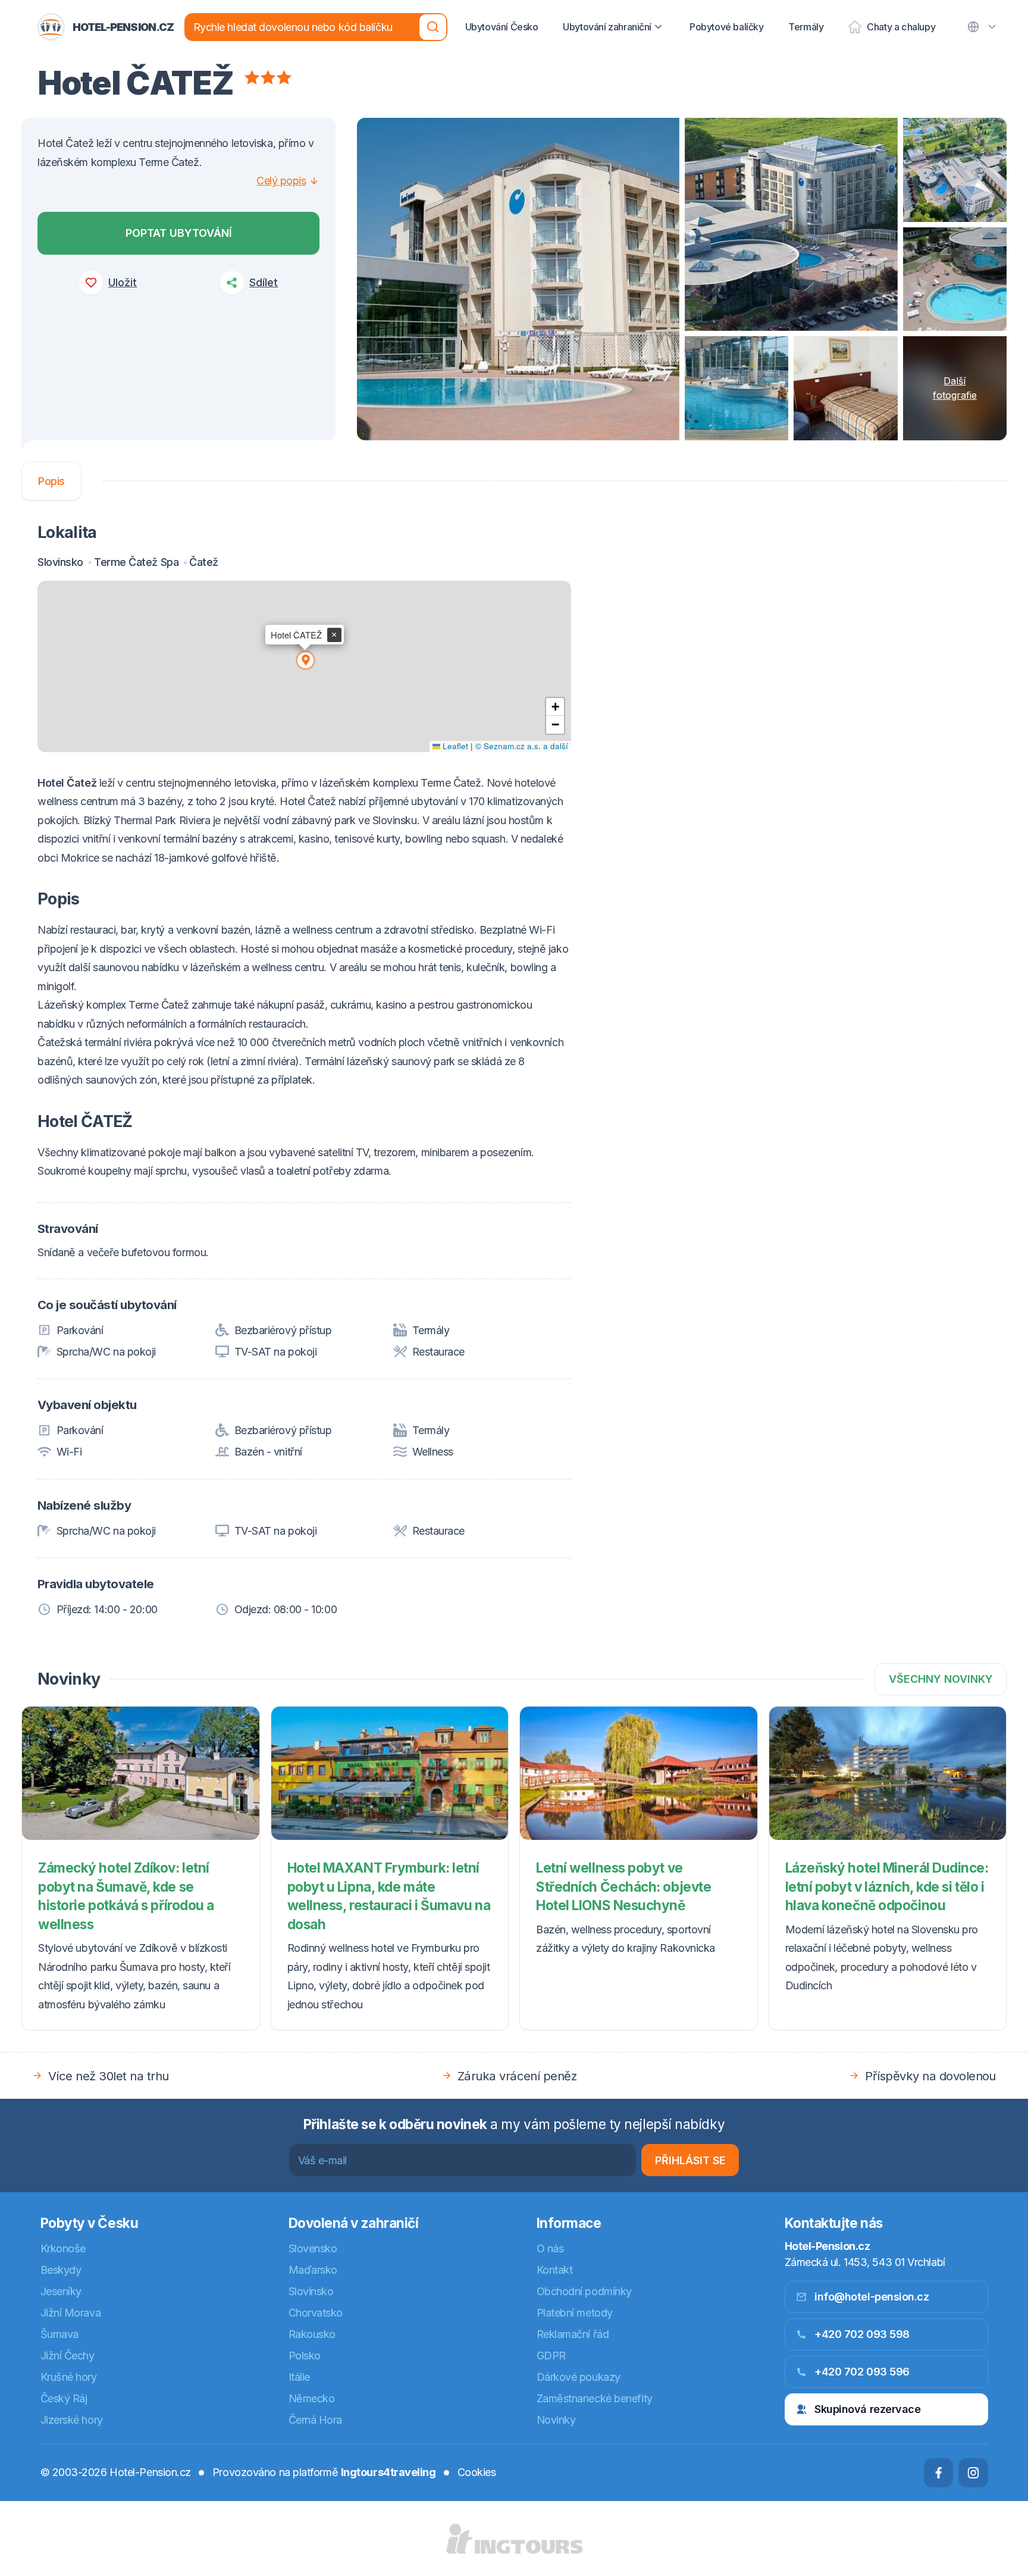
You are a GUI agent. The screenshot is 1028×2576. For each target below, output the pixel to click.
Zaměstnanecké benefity (595, 2398)
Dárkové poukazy (579, 2377)
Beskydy (61, 2270)
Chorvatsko (316, 2313)
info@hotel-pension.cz (872, 2297)
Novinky (556, 2420)
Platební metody (575, 2313)
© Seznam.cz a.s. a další (522, 746)
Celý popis (281, 181)
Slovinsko (311, 2291)
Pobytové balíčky (727, 27)
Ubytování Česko (502, 27)
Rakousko (312, 2334)
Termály (806, 27)
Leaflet (454, 746)
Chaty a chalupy (901, 27)
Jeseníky (61, 2291)
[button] (305, 659)
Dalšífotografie (955, 388)
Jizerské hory (72, 2420)
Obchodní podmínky (584, 2291)
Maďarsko (313, 2270)
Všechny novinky (941, 1679)
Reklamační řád (573, 2334)
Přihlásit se (690, 2160)
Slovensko (313, 2248)
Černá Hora (316, 2420)
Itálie (299, 2377)
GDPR (551, 2356)
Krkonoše (63, 2248)
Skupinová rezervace (867, 2409)
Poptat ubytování (179, 233)
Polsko (305, 2356)
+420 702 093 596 (862, 2372)
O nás (550, 2248)
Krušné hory (69, 2377)
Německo (312, 2398)
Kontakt (555, 2270)
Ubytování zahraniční (607, 27)
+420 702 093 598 (862, 2334)
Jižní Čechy (68, 2356)
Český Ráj (64, 2398)
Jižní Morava (71, 2313)
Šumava (59, 2334)
